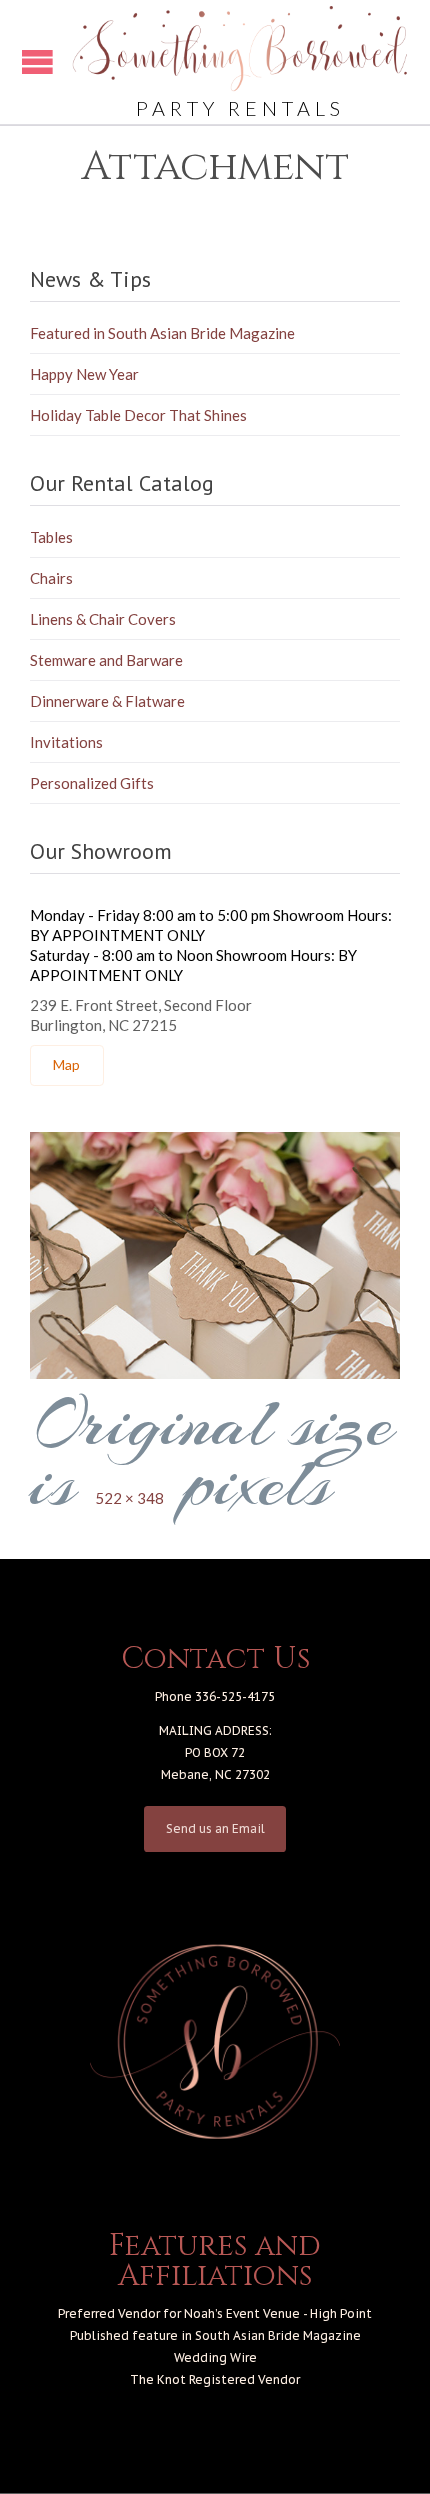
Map (66, 1064)
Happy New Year (84, 374)
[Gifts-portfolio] (215, 1255)
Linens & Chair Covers (103, 619)
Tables (51, 537)
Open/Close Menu (37, 61)
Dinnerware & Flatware (107, 701)
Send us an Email (215, 1828)
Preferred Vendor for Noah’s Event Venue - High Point (215, 2313)
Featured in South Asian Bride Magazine (162, 333)
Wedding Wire (215, 2357)
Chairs (51, 578)
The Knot (158, 2379)
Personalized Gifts (92, 783)
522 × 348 (129, 1498)
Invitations (66, 742)
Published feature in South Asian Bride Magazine (215, 2335)
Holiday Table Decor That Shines (138, 415)
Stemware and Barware (106, 660)
